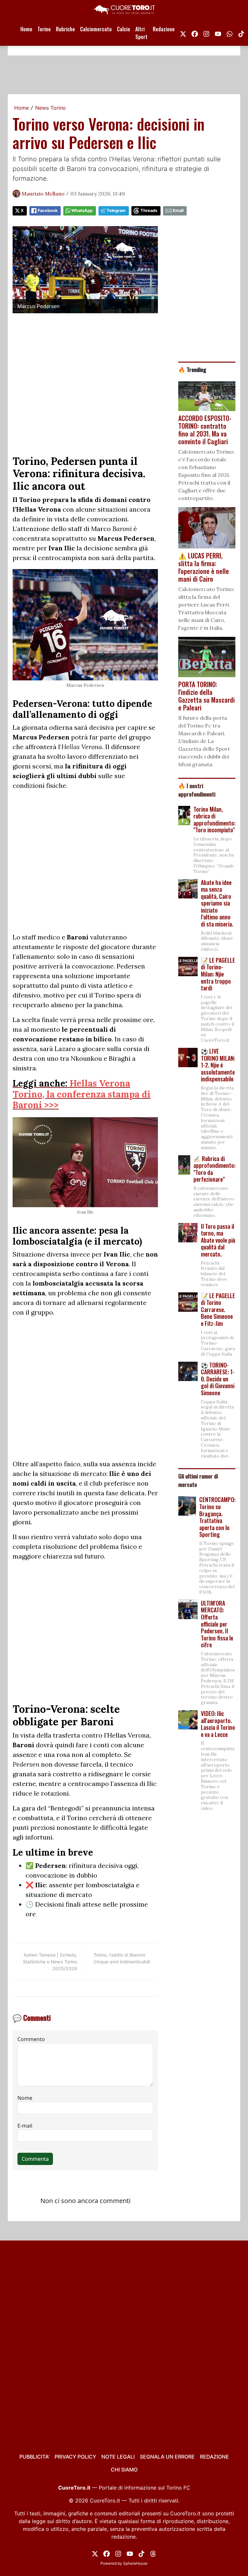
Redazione (164, 29)
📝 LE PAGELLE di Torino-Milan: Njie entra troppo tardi (218, 974)
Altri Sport (141, 33)
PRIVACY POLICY (75, 2457)
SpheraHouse (135, 2563)
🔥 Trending (192, 369)
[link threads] (153, 2553)
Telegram (116, 210)
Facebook (48, 210)
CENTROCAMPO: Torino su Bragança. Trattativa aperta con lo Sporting (217, 1517)
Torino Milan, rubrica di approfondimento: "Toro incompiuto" (214, 820)
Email (178, 210)
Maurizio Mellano (43, 194)
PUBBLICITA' (34, 2457)
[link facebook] (195, 33)
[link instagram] (206, 33)
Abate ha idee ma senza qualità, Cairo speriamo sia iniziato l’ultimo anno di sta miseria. (217, 903)
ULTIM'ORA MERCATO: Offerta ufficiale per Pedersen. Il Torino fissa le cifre (217, 1624)
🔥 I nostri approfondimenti (197, 790)
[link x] (183, 33)
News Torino (51, 108)
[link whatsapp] (230, 33)
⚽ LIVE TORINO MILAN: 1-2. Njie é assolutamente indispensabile (218, 1065)
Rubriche (65, 29)
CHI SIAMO (124, 2470)
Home (26, 29)
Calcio (124, 29)
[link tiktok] (241, 33)
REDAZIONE (214, 2457)
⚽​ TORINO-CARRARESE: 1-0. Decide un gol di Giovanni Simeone (218, 1379)
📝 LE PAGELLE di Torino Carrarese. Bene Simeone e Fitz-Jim (218, 1309)
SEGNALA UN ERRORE (167, 2457)
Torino (44, 29)
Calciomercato (96, 29)
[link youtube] (218, 33)
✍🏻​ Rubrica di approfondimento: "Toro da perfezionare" (214, 1169)
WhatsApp (82, 210)
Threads (149, 210)
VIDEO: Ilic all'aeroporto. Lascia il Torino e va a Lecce (218, 1724)
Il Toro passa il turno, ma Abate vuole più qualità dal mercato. (218, 1240)
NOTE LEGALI (118, 2457)
